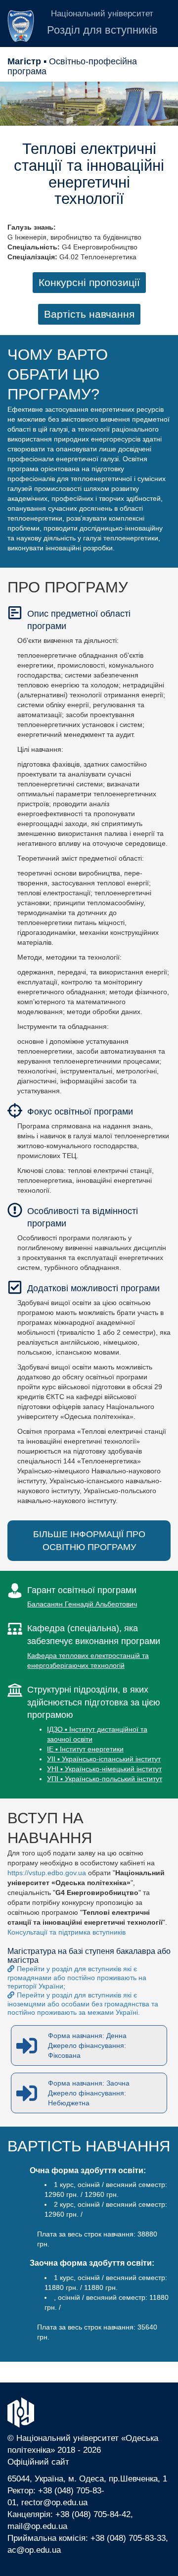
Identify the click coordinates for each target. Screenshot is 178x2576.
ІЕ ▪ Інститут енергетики (85, 1749)
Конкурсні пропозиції (89, 282)
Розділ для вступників (102, 30)
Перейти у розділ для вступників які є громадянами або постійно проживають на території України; (77, 1977)
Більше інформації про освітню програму (89, 1541)
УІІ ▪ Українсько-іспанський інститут (104, 1759)
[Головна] (21, 26)
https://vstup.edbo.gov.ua (47, 1873)
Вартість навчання (89, 314)
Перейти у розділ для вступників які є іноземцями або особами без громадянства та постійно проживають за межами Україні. (83, 2004)
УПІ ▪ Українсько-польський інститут (105, 1779)
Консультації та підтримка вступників (67, 1932)
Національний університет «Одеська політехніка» (102, 14)
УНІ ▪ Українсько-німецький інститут (104, 1769)
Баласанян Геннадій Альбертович (82, 1604)
